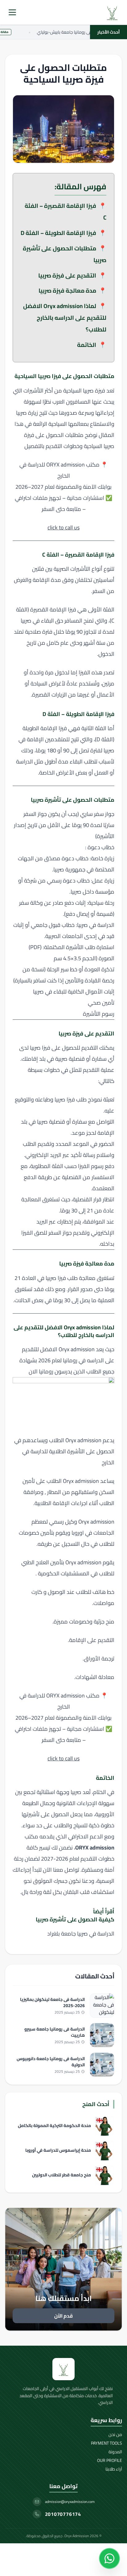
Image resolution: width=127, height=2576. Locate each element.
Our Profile (110, 2460)
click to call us (63, 527)
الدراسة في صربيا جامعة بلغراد (81, 1934)
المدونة (115, 2452)
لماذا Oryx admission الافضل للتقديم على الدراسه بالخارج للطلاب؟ (65, 318)
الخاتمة (87, 345)
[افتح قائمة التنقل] (12, 12)
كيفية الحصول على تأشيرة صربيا (75, 1919)
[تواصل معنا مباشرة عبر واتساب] (109, 2558)
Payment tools (107, 2443)
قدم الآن (63, 2316)
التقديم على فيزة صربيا (67, 275)
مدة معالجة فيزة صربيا (67, 290)
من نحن (115, 2434)
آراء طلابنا (114, 2469)
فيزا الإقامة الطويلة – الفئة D (58, 233)
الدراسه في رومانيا (83, 1360)
